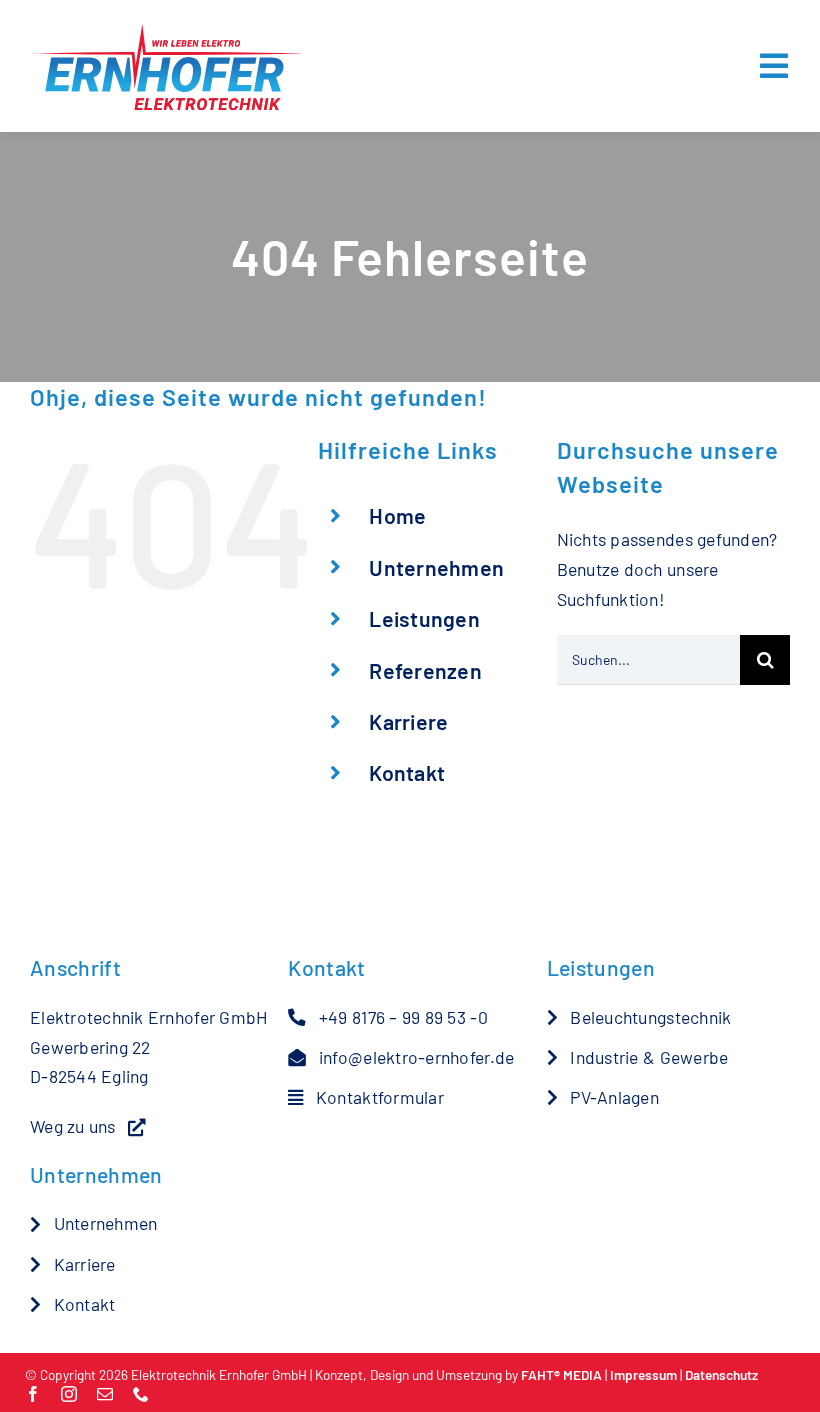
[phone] (141, 1394)
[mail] (105, 1394)
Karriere (408, 721)
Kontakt (407, 772)
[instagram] (69, 1394)
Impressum (643, 1374)
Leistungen (424, 618)
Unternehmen (436, 567)
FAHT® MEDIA (561, 1374)
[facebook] (33, 1394)
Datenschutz (721, 1374)
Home (397, 515)
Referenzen (425, 670)
